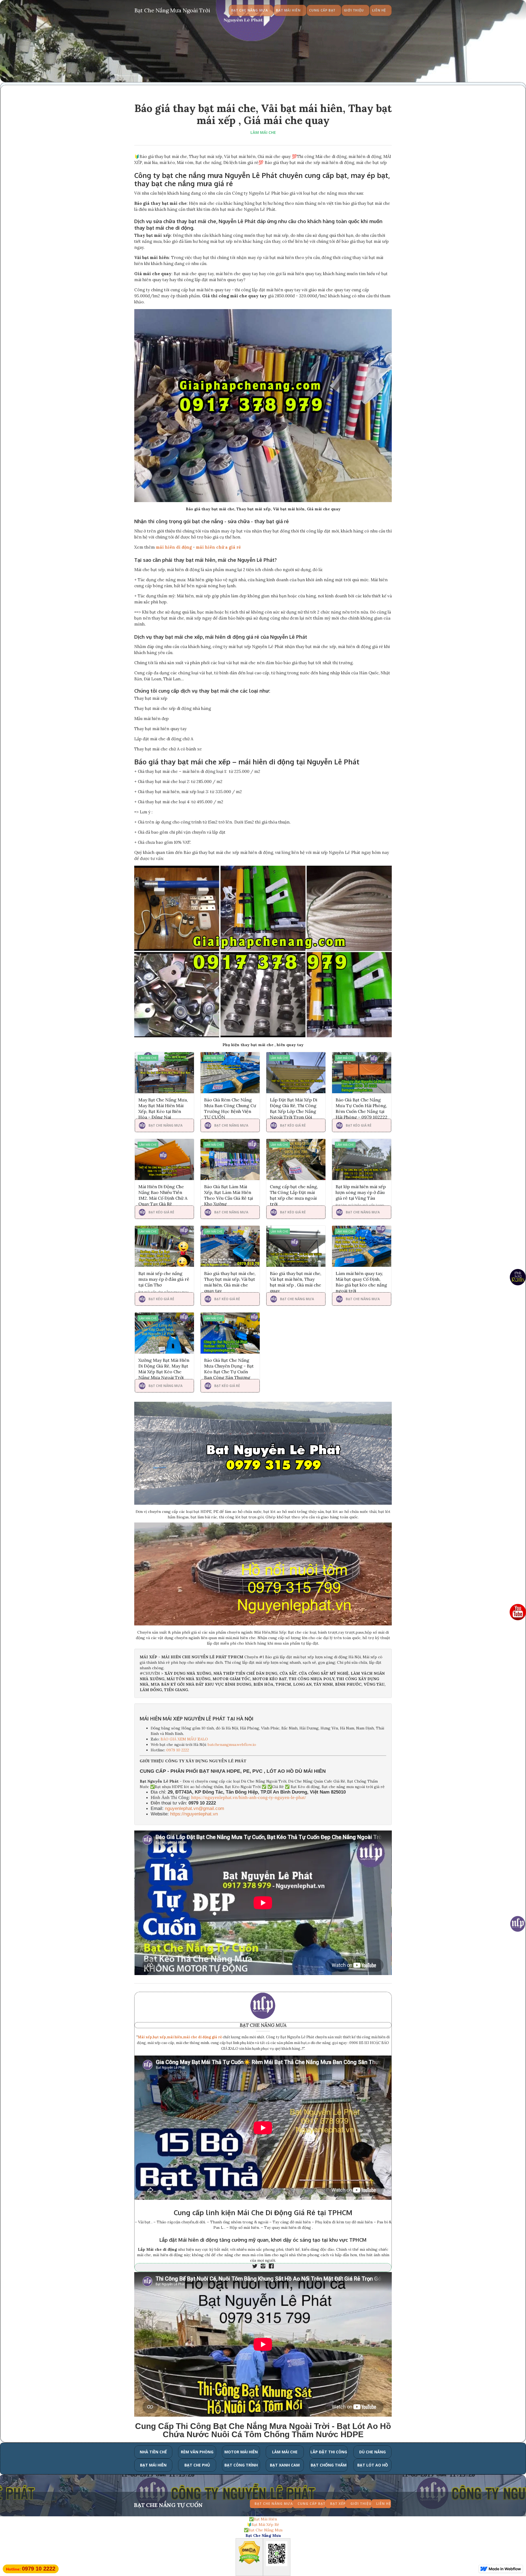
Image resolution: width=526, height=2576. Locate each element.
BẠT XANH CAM (285, 2465)
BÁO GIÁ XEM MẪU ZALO (184, 1739)
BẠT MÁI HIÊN (153, 2465)
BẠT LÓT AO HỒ (373, 2465)
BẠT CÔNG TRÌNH (241, 2465)
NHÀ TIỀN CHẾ (153, 2452)
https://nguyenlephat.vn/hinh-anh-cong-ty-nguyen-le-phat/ (249, 1798)
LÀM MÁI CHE (263, 132)
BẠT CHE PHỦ (197, 2465)
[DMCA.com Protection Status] (249, 2554)
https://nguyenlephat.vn (194, 1814)
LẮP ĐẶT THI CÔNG (329, 2452)
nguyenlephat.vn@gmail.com (195, 1808)
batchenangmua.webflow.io (232, 1745)
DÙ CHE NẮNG (372, 2452)
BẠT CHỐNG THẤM (329, 2465)
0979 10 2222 (178, 1750)
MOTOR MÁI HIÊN (241, 2452)
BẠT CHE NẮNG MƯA (263, 2025)
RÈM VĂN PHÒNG (197, 2452)
